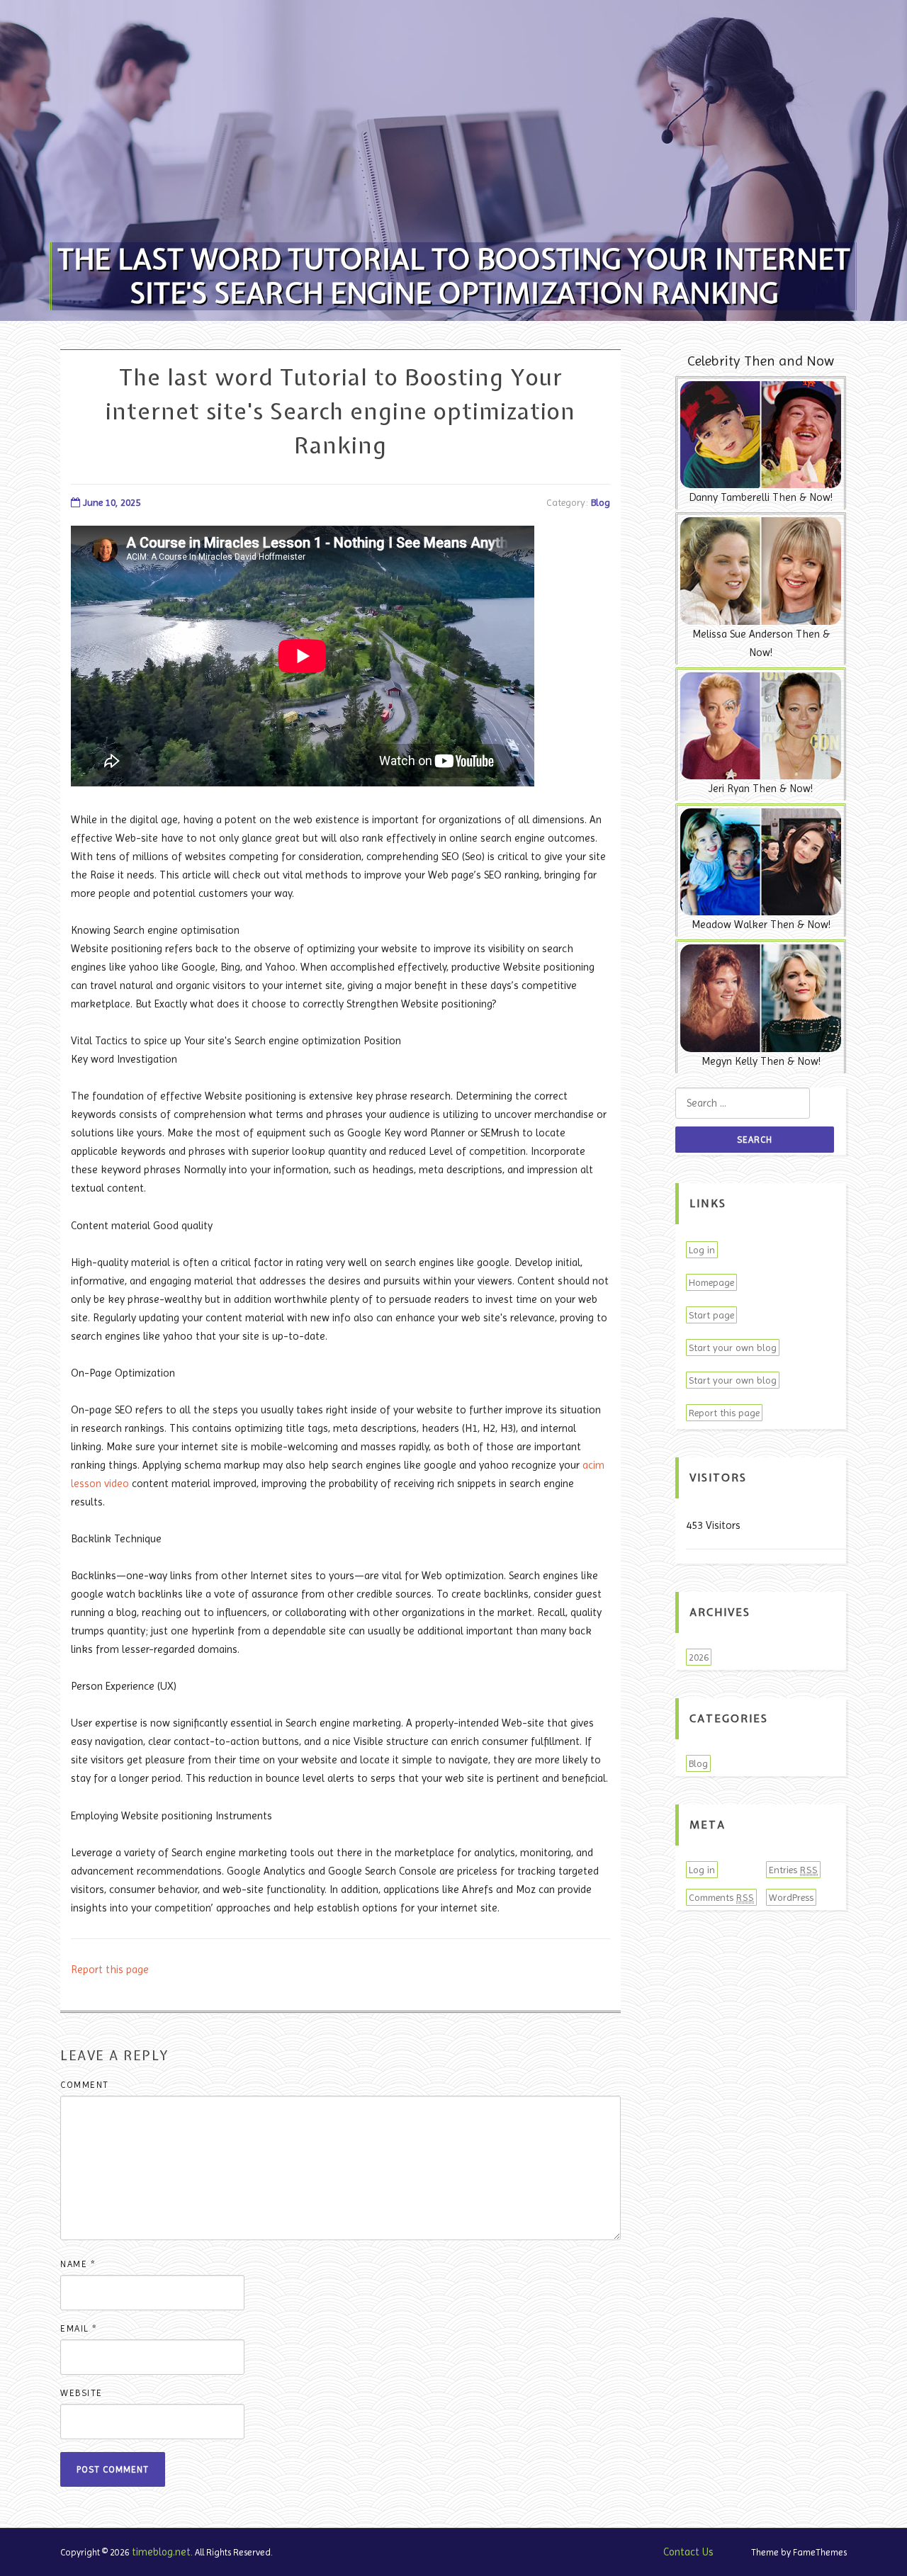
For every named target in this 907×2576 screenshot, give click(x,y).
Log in (702, 1250)
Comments (721, 1897)
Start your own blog (733, 1348)
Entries (793, 1870)
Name (78, 2264)
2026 (699, 1657)
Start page (711, 1315)
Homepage (711, 1282)
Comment (85, 2085)
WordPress (791, 1897)
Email (79, 2328)
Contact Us (688, 2552)
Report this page (110, 1970)
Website (81, 2393)
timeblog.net (161, 2552)
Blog (601, 502)
